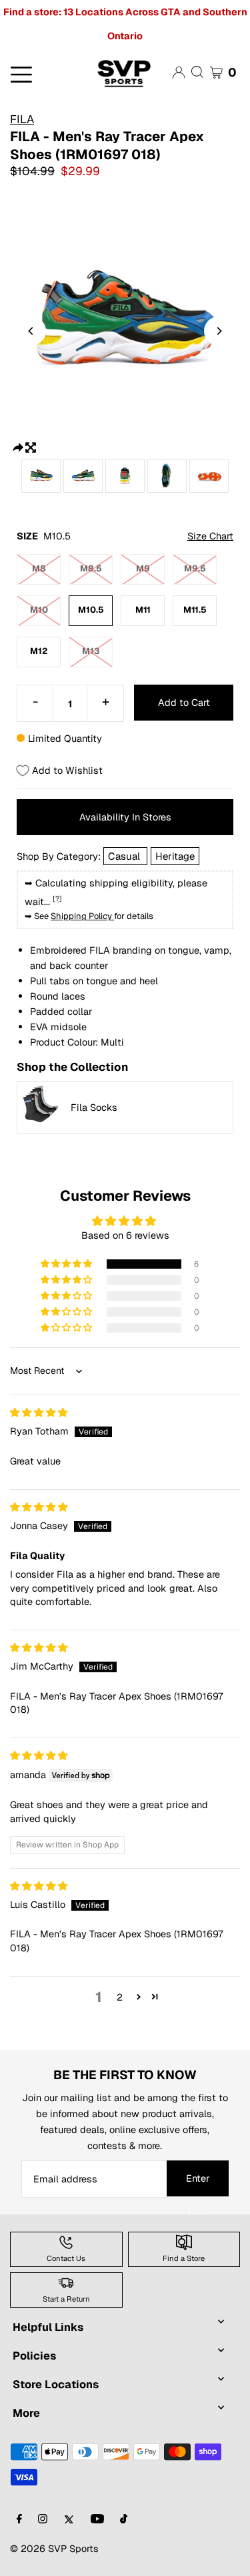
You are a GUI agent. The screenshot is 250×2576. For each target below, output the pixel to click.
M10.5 (91, 610)
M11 (143, 610)
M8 (39, 568)
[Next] (219, 331)
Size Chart (210, 536)
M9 (143, 568)
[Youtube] (97, 2520)
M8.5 (91, 568)
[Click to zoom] (31, 446)
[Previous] (31, 331)
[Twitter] (69, 2520)
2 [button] (120, 1997)
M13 (91, 651)
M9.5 (195, 568)
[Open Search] (197, 72)
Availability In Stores (125, 817)
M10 (39, 610)
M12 (39, 651)
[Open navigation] (41, 73)
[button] (67, 1264)
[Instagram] (43, 2520)
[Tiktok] (124, 2520)
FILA (22, 119)
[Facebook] (19, 2520)
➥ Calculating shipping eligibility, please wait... (116, 892)
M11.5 (195, 610)
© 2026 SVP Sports (54, 2548)
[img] (39, 1412)
